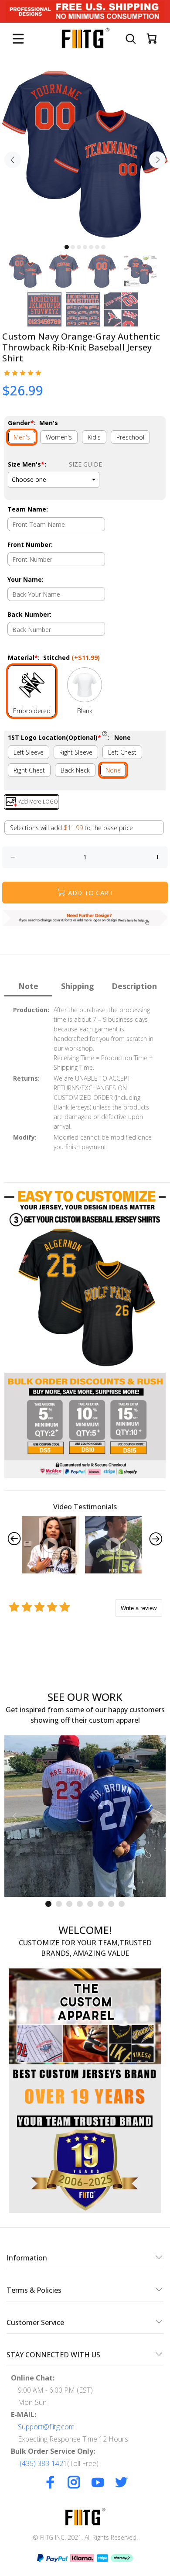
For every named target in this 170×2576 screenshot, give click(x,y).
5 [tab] (91, 247)
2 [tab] (73, 247)
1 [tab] (67, 247)
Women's (59, 437)
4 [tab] (85, 247)
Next (157, 160)
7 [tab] (103, 247)
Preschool (130, 437)
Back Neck (75, 770)
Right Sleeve (76, 752)
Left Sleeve (29, 752)
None (113, 770)
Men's (22, 437)
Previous (13, 160)
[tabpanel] (85, 155)
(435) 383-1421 (43, 2463)
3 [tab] (79, 247)
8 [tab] (122, 1904)
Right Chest (29, 770)
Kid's (94, 437)
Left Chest (122, 752)
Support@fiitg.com (46, 2427)
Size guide (85, 464)
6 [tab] (97, 247)
